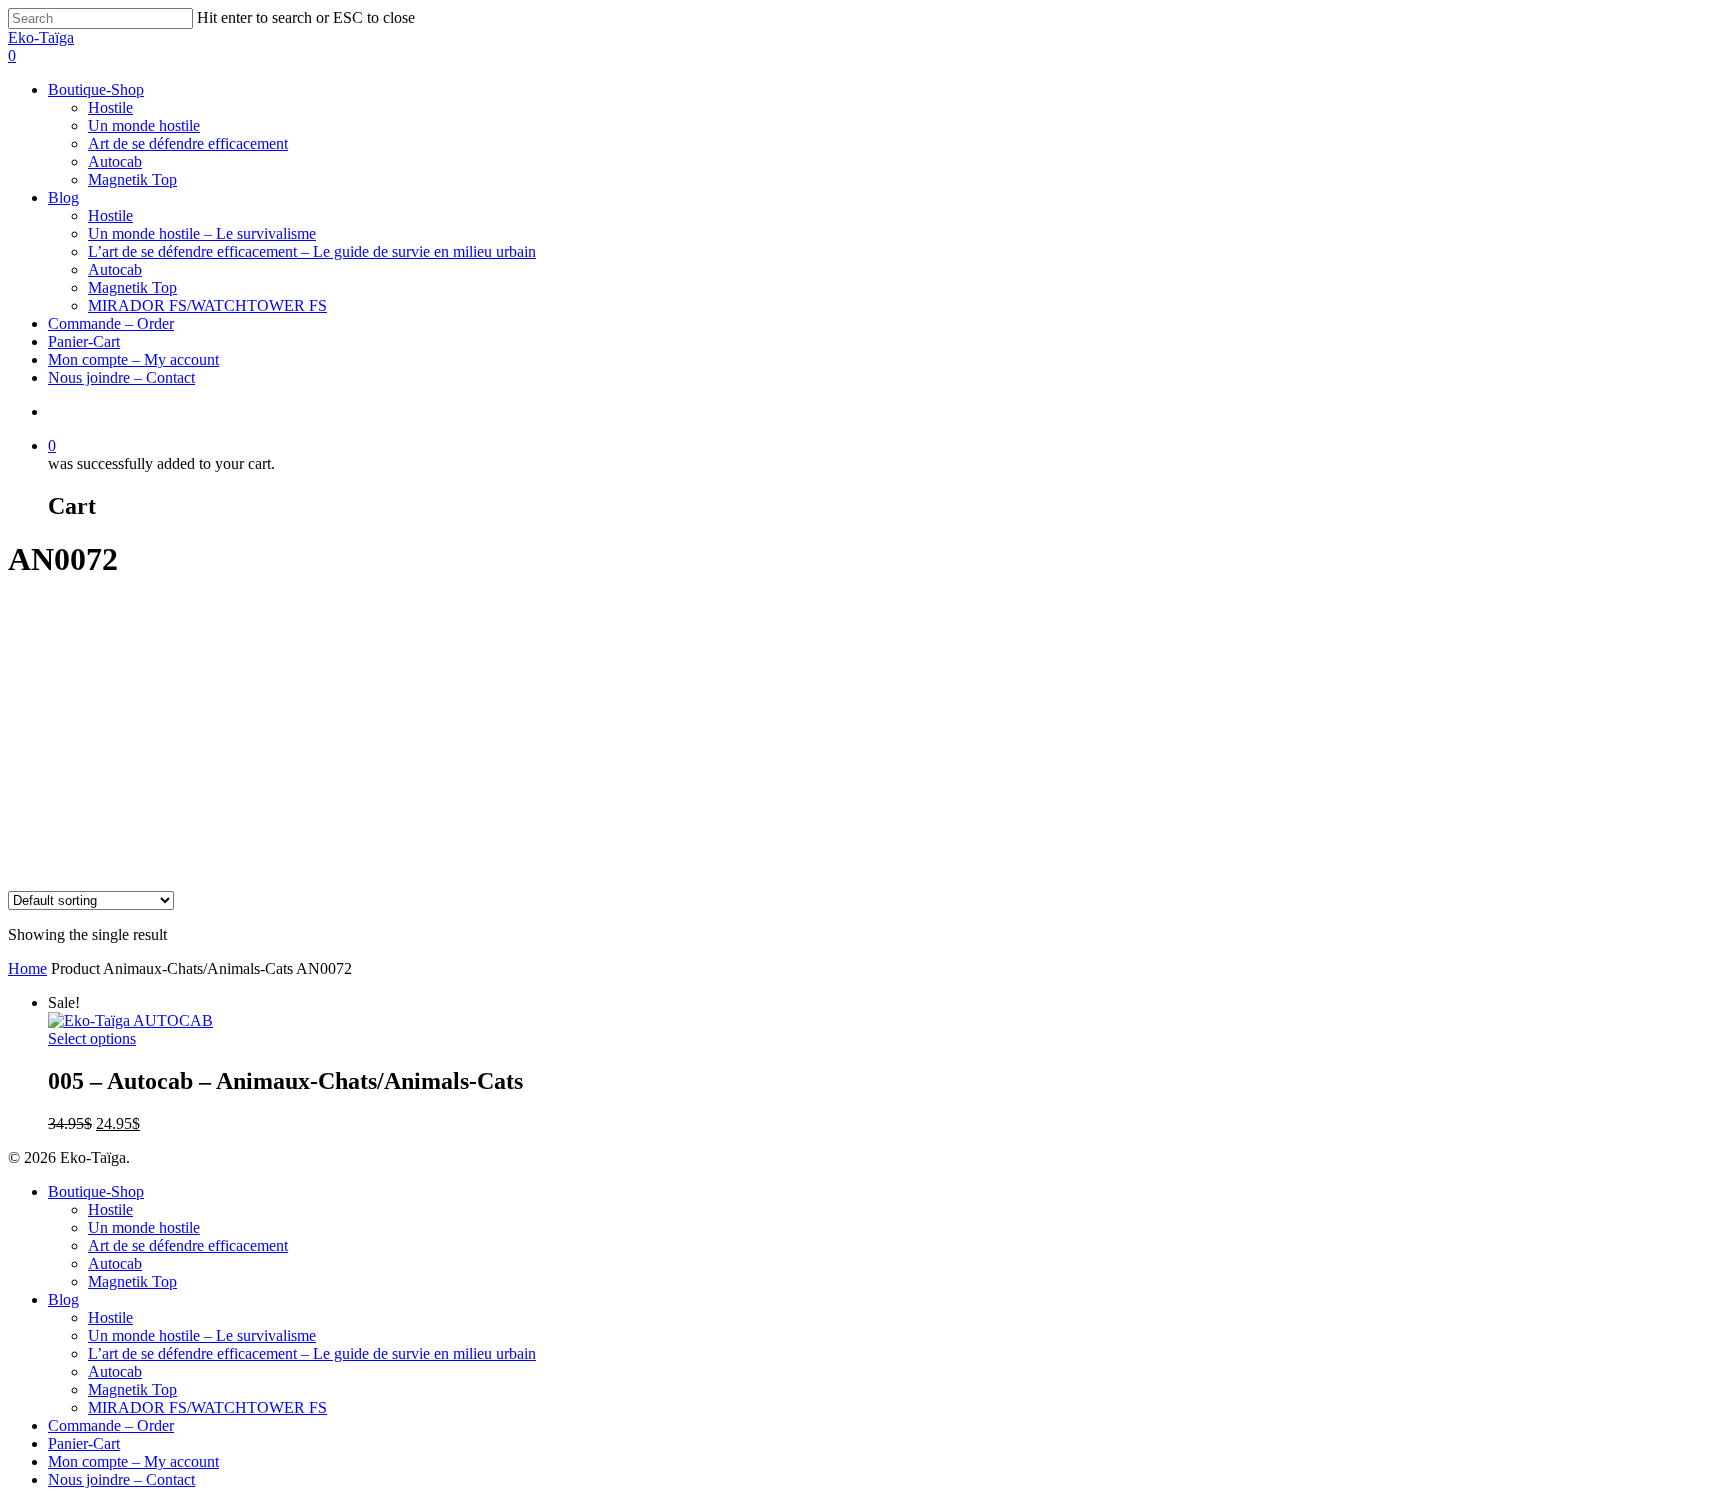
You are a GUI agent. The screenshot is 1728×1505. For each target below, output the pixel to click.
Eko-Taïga (41, 37)
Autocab (115, 161)
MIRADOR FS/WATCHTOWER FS (207, 305)
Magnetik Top (132, 179)
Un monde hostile (144, 125)
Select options (92, 1038)
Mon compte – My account (133, 359)
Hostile (110, 107)
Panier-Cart (84, 341)
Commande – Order (111, 323)
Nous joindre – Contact (121, 377)
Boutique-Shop (96, 89)
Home (27, 968)
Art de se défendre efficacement (188, 143)
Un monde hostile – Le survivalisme (202, 233)
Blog (63, 197)
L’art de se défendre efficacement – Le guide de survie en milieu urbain (312, 251)
